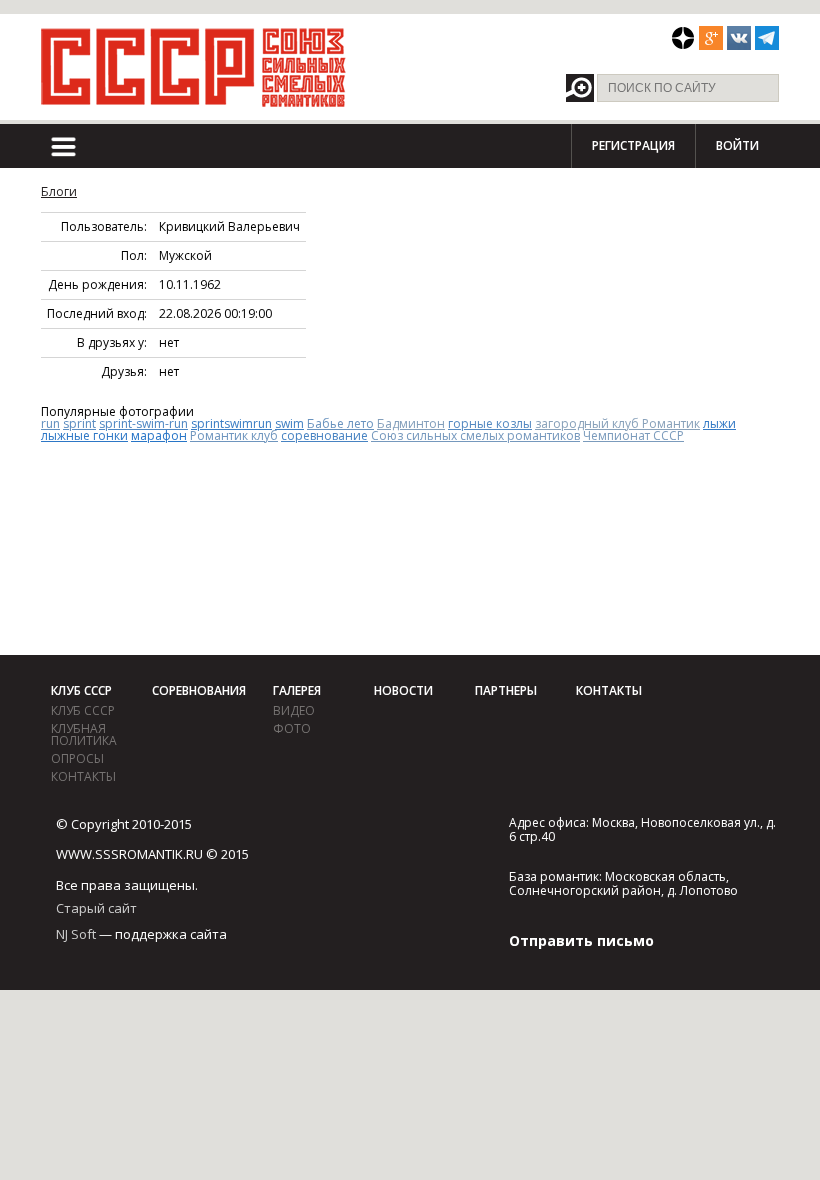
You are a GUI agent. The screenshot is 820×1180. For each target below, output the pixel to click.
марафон (159, 435)
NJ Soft (76, 934)
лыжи (719, 423)
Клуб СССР (81, 690)
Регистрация (633, 145)
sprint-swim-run (143, 423)
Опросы (77, 758)
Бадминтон (411, 423)
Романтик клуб (234, 435)
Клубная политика (84, 734)
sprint (79, 423)
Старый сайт (96, 908)
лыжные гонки (84, 435)
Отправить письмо (581, 940)
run (50, 423)
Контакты (83, 776)
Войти (737, 145)
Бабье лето (340, 423)
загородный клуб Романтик (617, 423)
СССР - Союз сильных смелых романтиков (193, 67)
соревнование (324, 435)
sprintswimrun (231, 423)
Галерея (297, 690)
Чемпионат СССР (633, 435)
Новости (403, 690)
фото (292, 728)
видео (294, 710)
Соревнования (199, 690)
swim (289, 423)
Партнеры (506, 690)
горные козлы (490, 423)
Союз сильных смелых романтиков (475, 435)
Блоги (59, 191)
